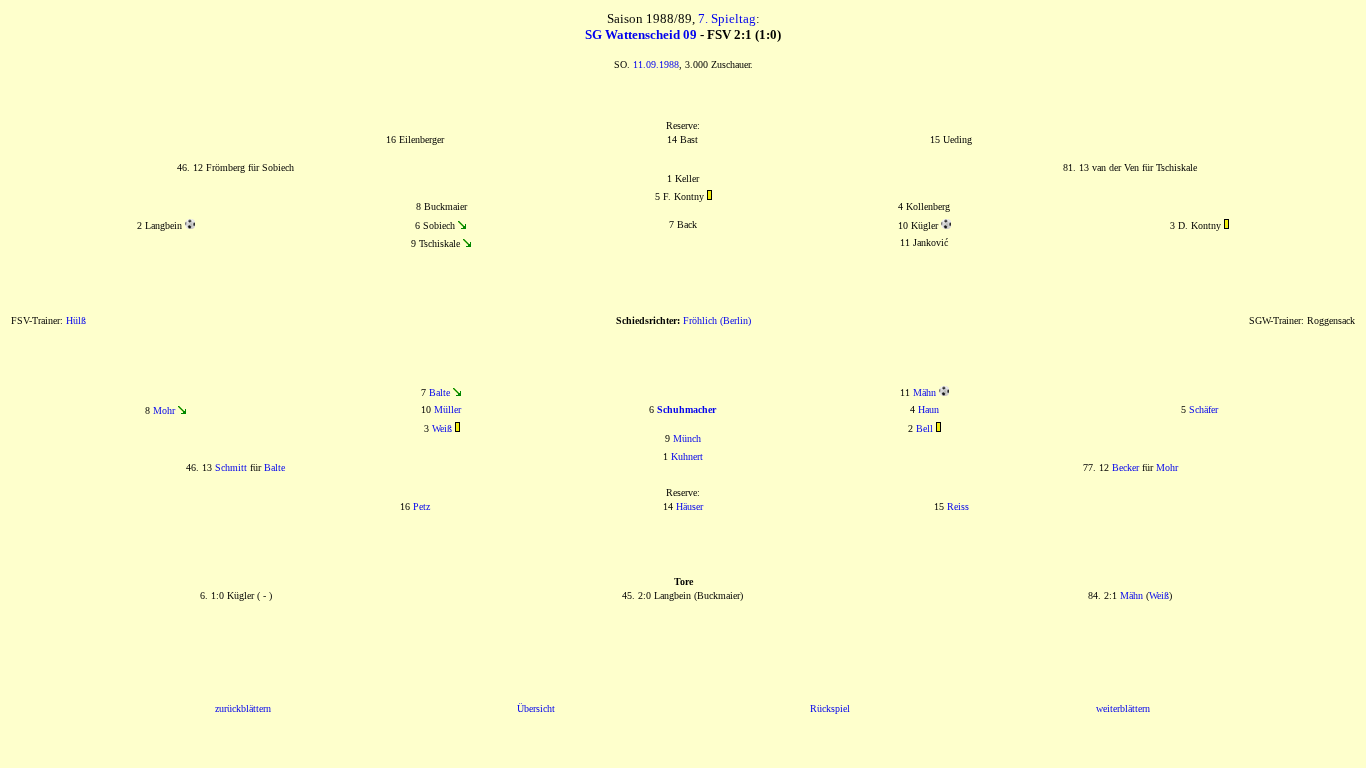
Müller (447, 409)
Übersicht (536, 708)
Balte (439, 392)
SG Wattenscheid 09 (641, 34)
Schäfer (1203, 409)
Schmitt (231, 467)
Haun (928, 409)
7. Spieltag (727, 18)
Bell (924, 428)
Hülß (76, 320)
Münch (687, 438)
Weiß (442, 428)
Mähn (924, 392)
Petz (421, 506)
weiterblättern (1123, 708)
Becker (1125, 467)
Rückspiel (830, 708)
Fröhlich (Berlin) (717, 320)
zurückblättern (243, 708)
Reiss (958, 506)
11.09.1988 (656, 64)
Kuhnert (687, 456)
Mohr (164, 410)
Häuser (689, 506)
